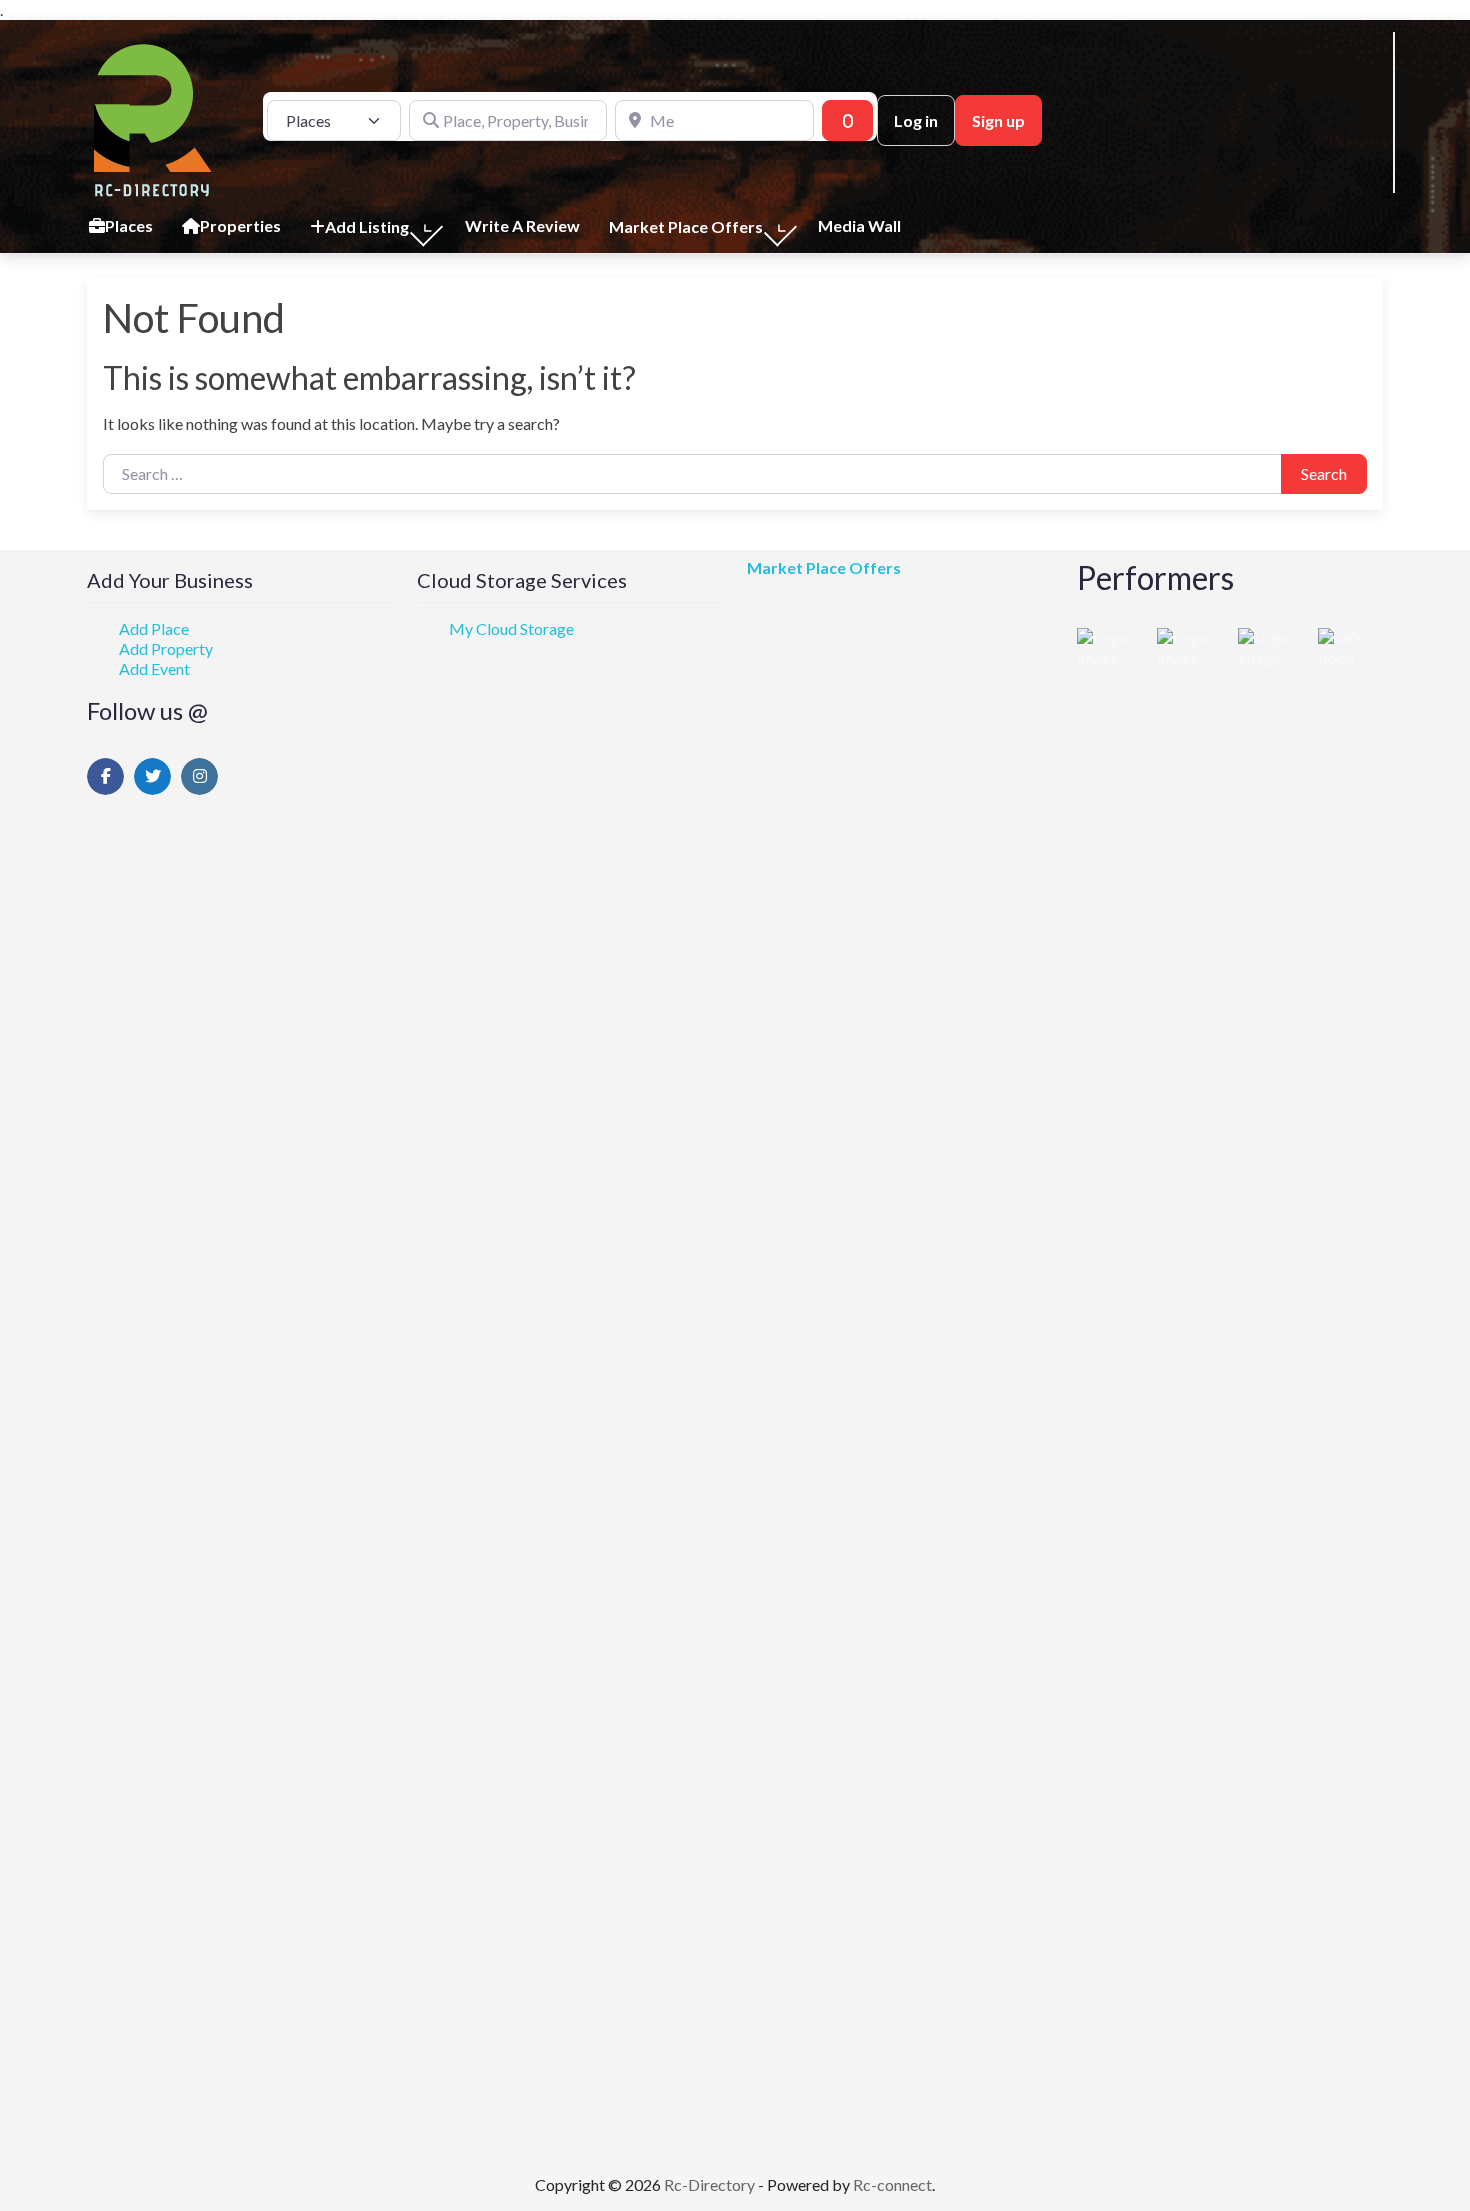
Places (129, 225)
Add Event (154, 668)
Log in (916, 120)
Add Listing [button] (367, 226)
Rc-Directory (711, 2184)
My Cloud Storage (511, 628)
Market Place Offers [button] (686, 226)
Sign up (998, 120)
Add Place (154, 628)
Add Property (166, 648)
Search (1324, 473)
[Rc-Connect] (153, 118)
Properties (240, 225)
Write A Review (522, 225)
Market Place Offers (824, 567)
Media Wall (859, 225)
